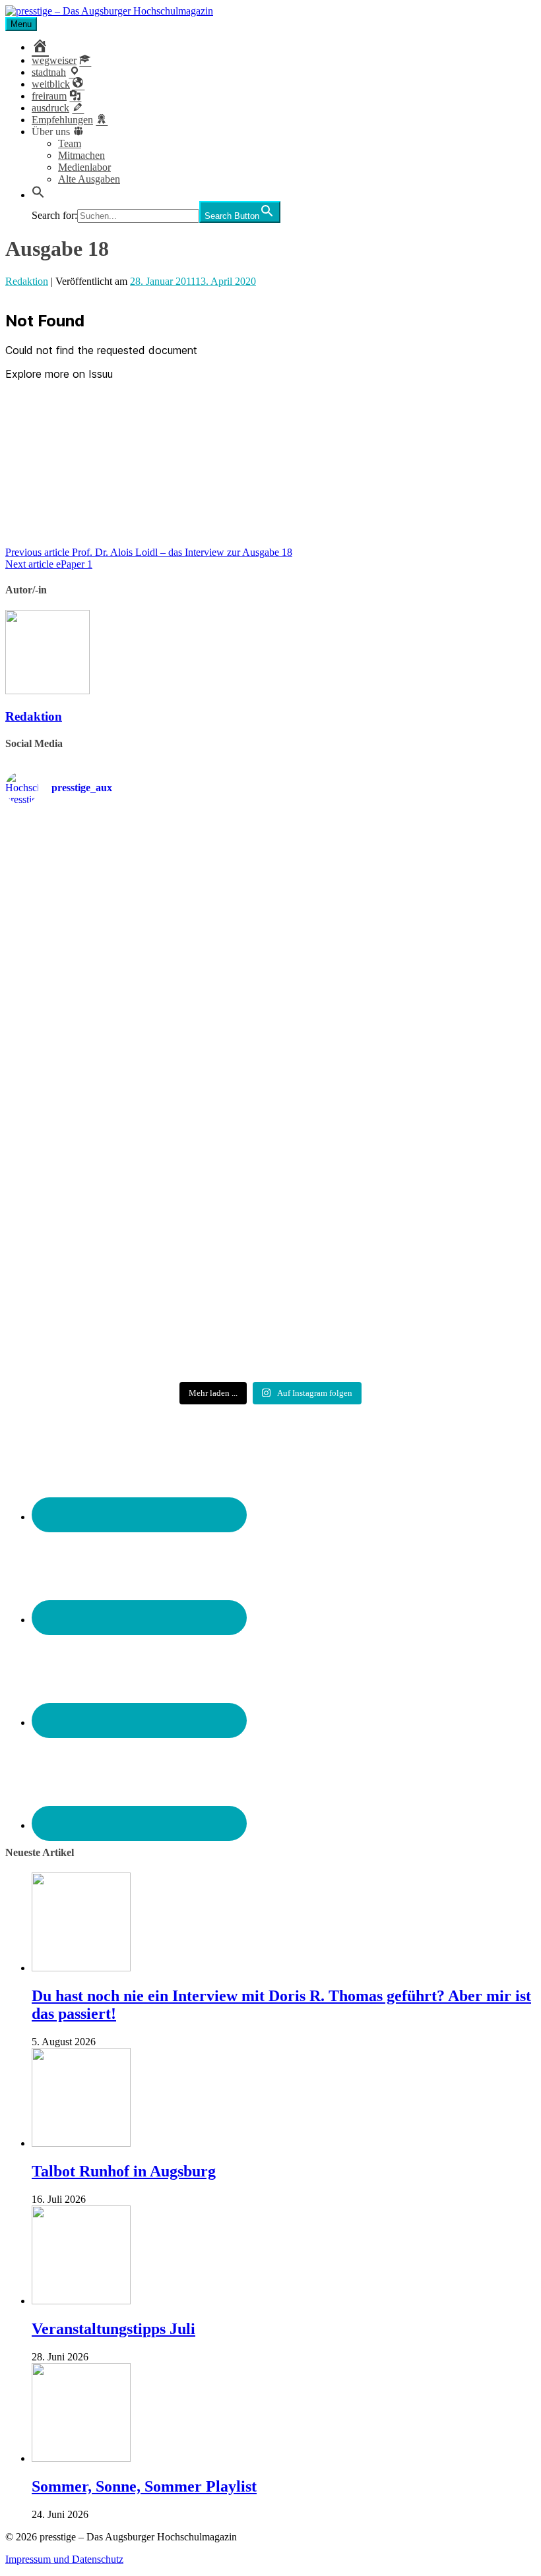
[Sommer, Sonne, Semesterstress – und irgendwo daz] (450, 899)
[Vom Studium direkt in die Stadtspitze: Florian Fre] (91, 916)
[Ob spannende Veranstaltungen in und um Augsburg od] (91, 1270)
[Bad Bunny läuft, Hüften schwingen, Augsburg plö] (270, 892)
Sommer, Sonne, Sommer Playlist (144, 2486)
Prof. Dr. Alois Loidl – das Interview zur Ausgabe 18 (149, 552)
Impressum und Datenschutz (64, 2559)
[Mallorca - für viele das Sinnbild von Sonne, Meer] (450, 1270)
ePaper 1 (49, 564)
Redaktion (27, 281)
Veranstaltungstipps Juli (113, 2329)
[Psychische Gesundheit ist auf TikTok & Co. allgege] (270, 1288)
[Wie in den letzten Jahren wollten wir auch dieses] (270, 1109)
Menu (21, 24)
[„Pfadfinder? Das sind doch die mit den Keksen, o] (450, 1109)
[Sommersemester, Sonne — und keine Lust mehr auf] (91, 1097)
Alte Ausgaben (89, 179)
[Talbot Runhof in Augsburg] (81, 2143)
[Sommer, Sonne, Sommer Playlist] (81, 2458)
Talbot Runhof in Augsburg (124, 2171)
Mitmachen (81, 155)
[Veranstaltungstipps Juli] (81, 2301)
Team (70, 143)
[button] (38, 195)
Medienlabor (84, 167)
